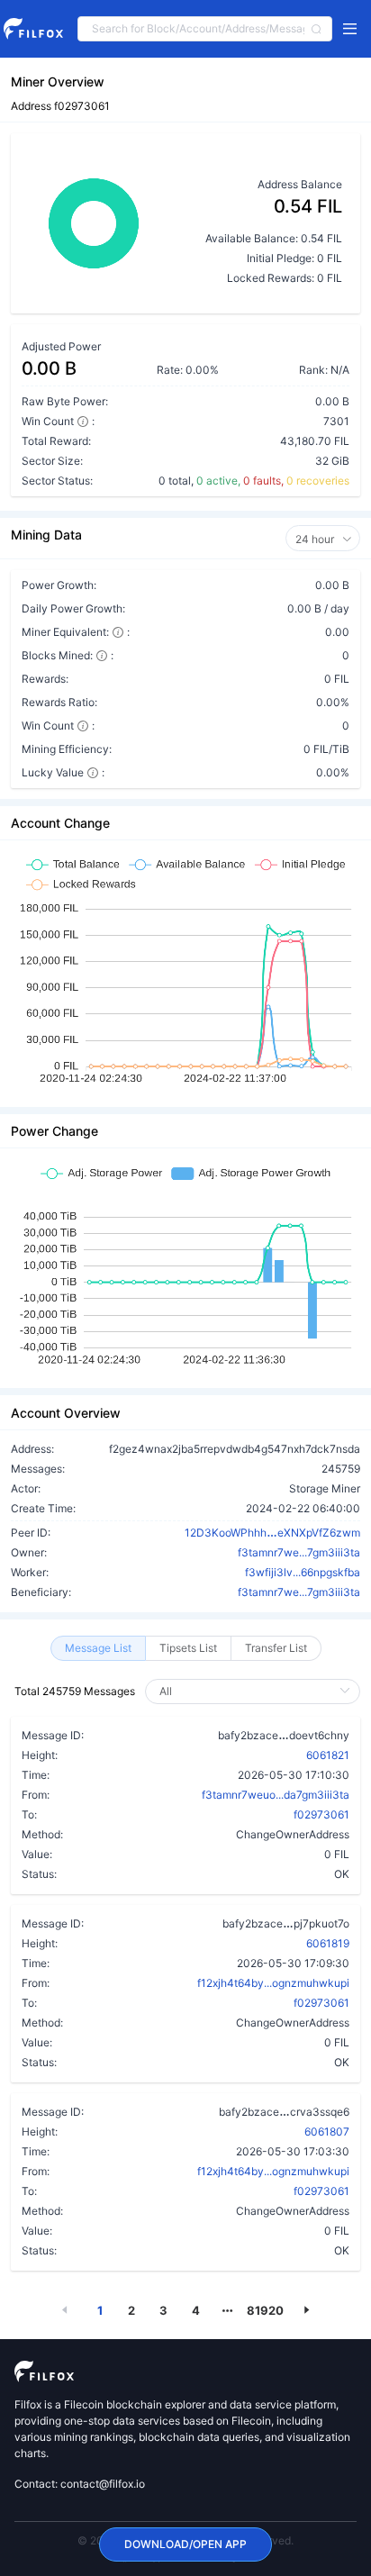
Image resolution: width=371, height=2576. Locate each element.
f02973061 (321, 1814)
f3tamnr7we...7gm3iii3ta (299, 1552)
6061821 (328, 1755)
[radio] (98, 1648)
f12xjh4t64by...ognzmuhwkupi (273, 1983)
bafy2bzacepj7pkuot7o (286, 1923)
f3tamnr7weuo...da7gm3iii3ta (276, 1795)
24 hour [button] (316, 539)
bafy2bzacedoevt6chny (284, 1735)
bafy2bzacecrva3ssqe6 (284, 2111)
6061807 (327, 2132)
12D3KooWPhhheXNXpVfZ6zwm (272, 1532)
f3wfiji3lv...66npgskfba (303, 1572)
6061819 (328, 1943)
